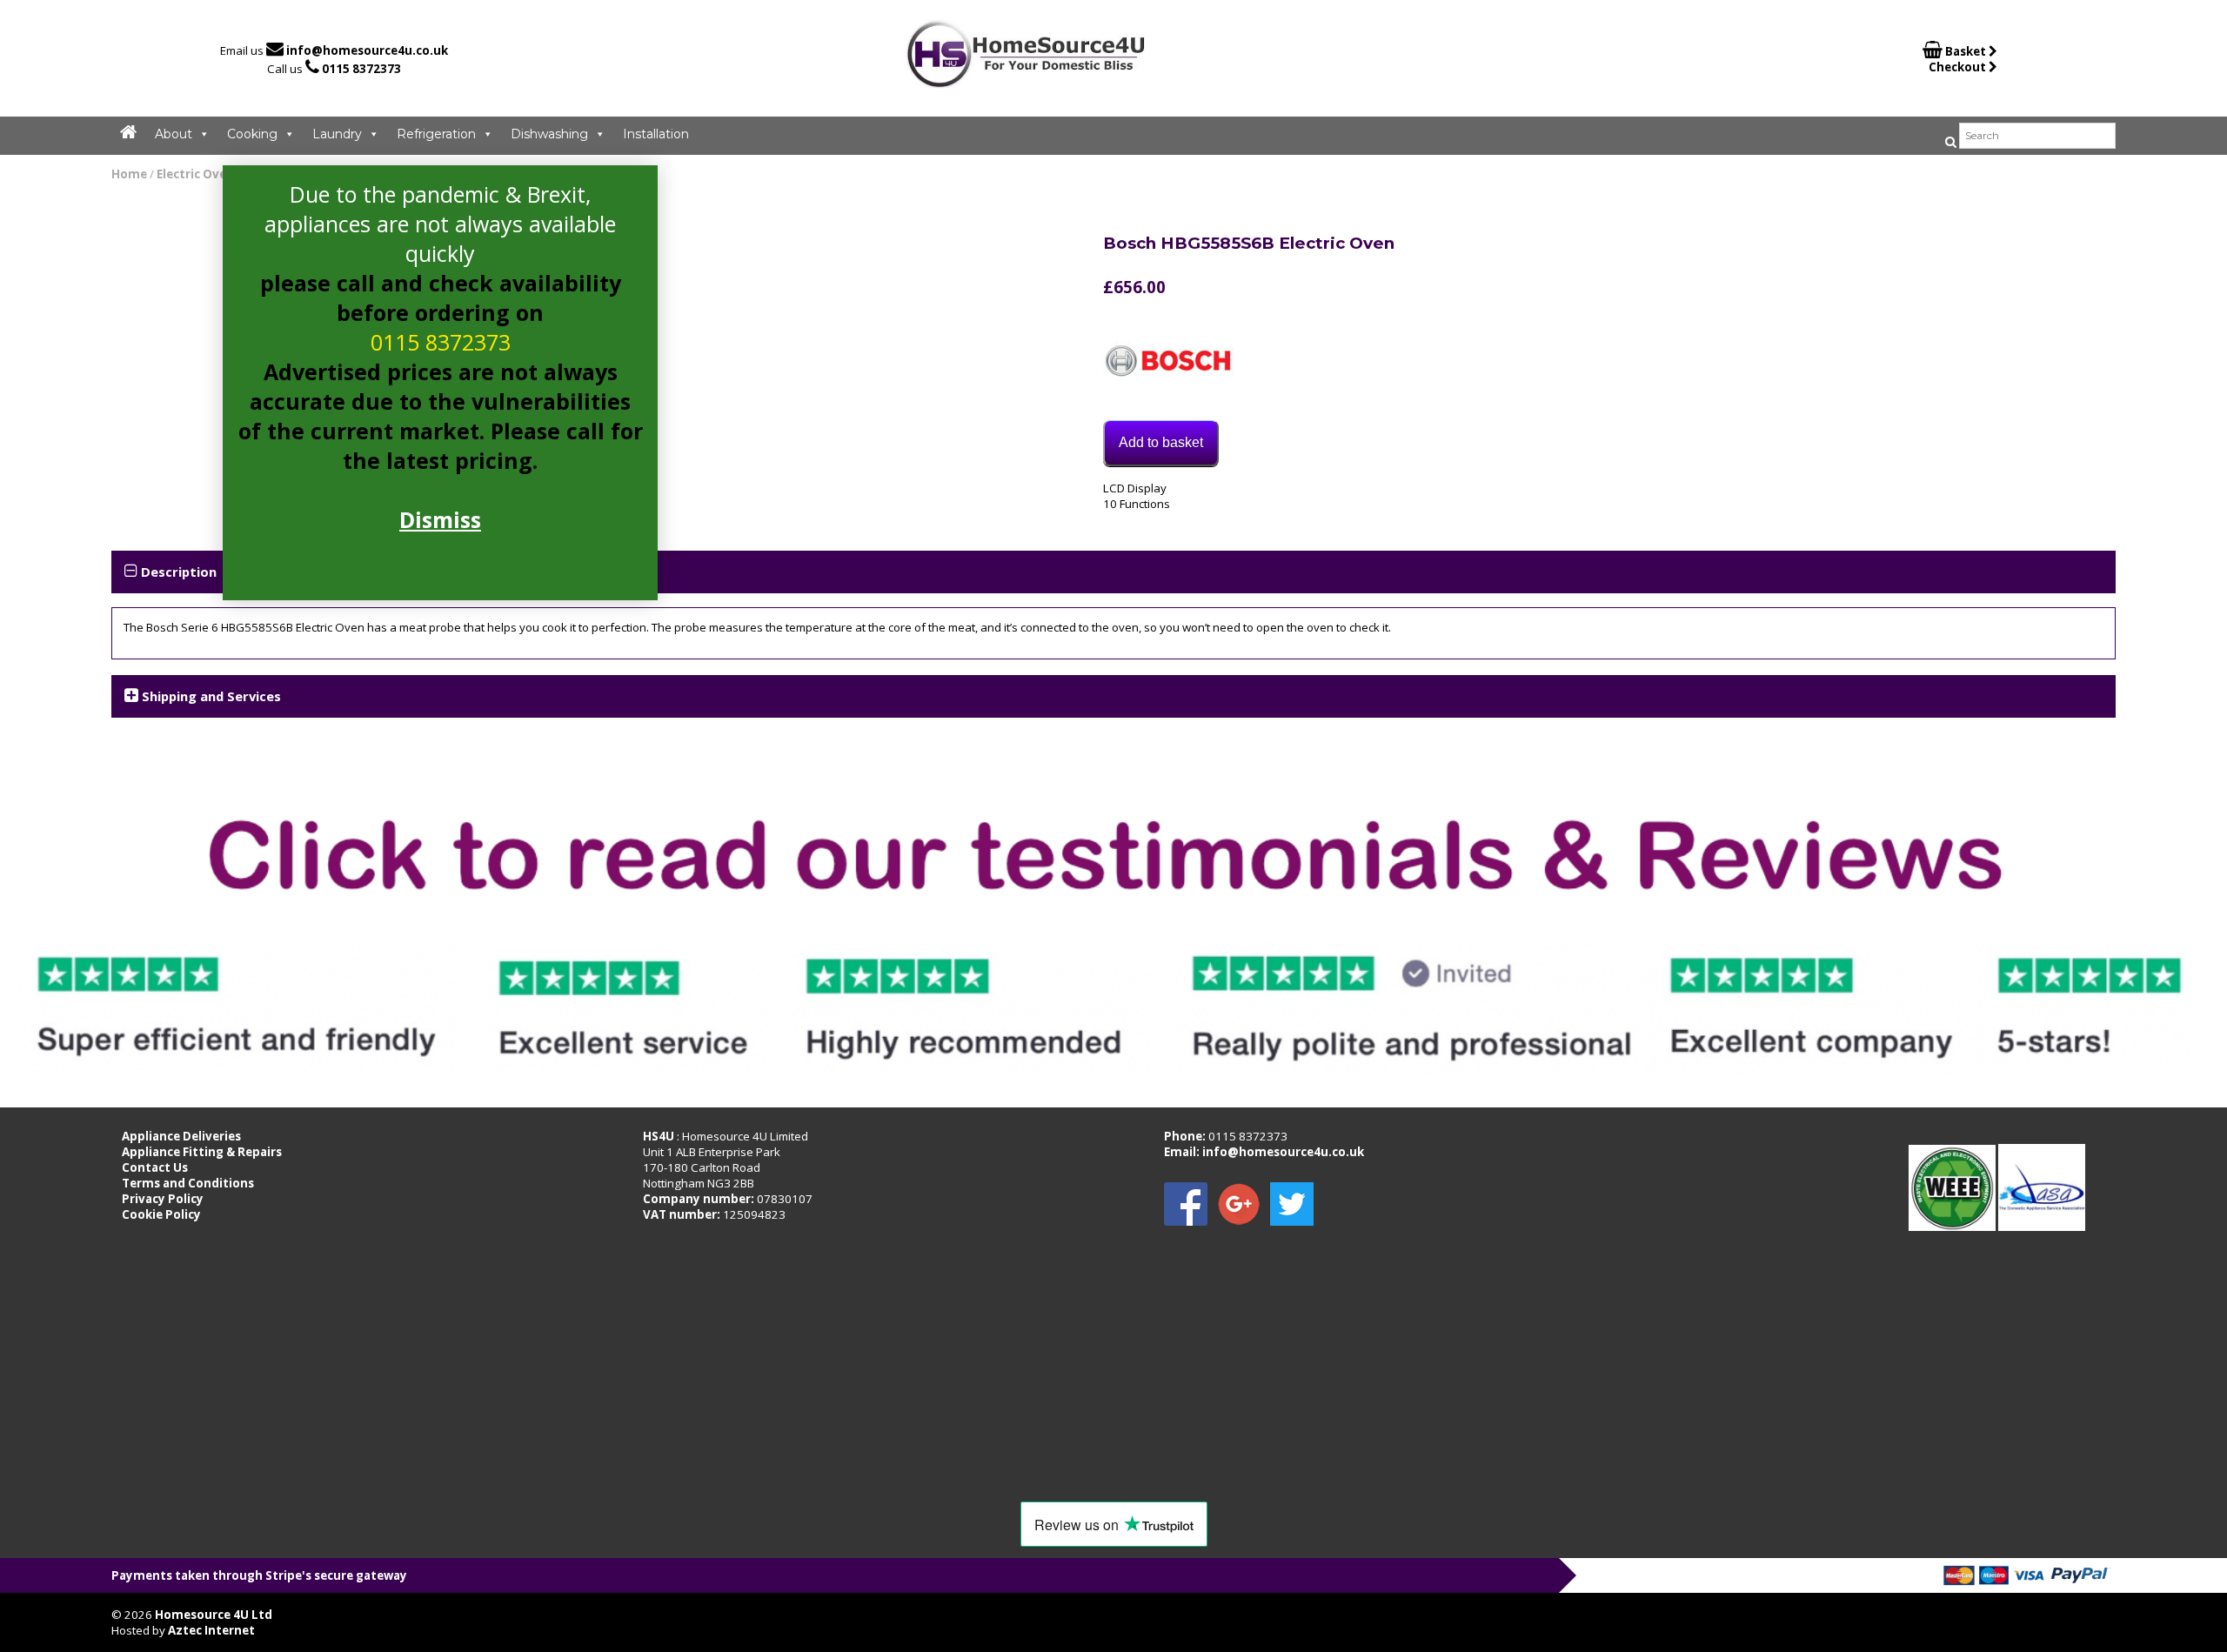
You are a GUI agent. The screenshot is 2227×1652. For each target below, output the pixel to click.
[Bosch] (1168, 363)
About (174, 134)
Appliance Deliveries (181, 1136)
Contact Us (155, 1167)
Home (129, 174)
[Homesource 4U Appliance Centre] (1026, 82)
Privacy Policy (163, 1199)
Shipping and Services (211, 696)
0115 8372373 (361, 69)
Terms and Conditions (188, 1183)
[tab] (1113, 572)
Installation (656, 134)
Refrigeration (436, 134)
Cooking (252, 134)
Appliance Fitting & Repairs (202, 1152)
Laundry (337, 134)
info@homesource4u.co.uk (367, 50)
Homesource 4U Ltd (214, 1615)
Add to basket (1161, 442)
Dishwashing (549, 134)
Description (179, 572)
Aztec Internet (211, 1630)
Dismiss (440, 519)
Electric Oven (195, 174)
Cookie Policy (161, 1214)
